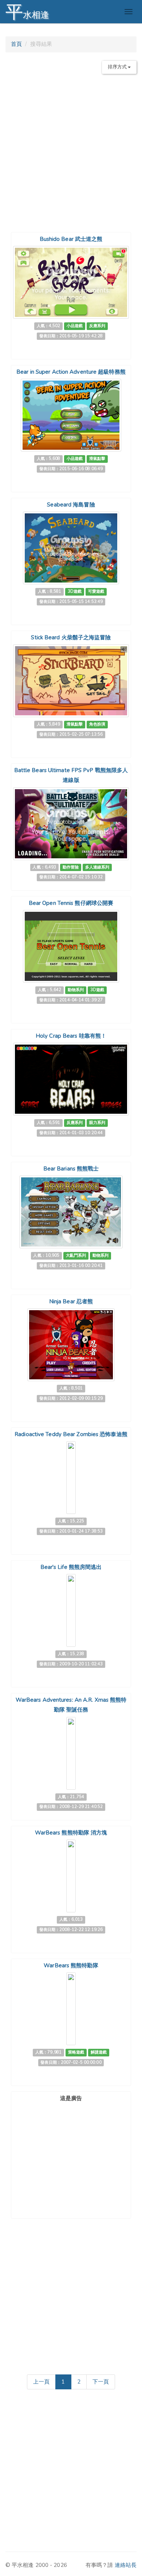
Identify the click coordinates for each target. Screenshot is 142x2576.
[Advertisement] (71, 150)
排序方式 (118, 67)
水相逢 (27, 12)
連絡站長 (126, 2565)
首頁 (16, 44)
